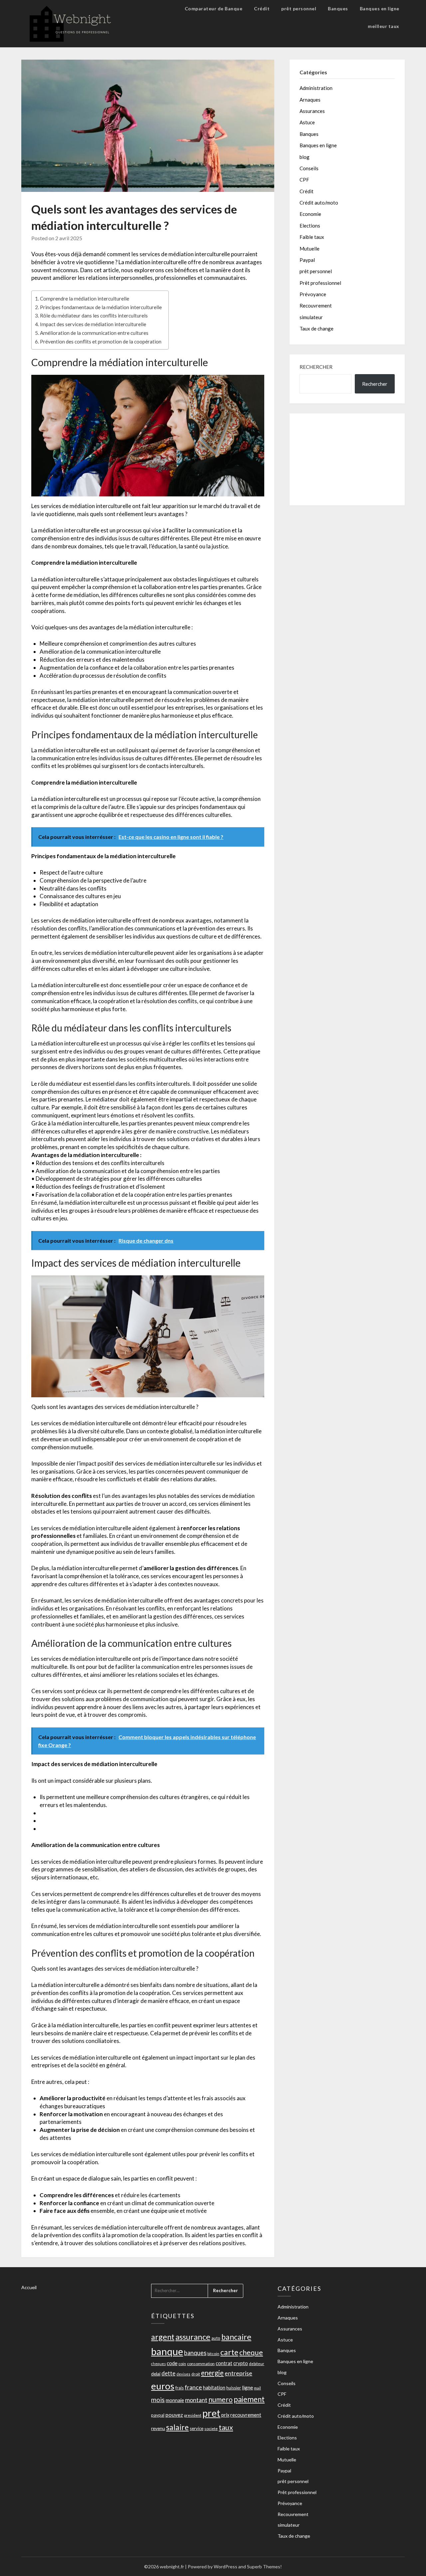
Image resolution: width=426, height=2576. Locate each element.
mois (158, 2400)
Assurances (312, 111)
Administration (316, 88)
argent (163, 2337)
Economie (310, 214)
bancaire (236, 2337)
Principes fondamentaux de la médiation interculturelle (101, 307)
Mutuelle (310, 249)
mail (257, 2388)
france (193, 2387)
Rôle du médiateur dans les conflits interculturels (94, 316)
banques (195, 2353)
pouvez (174, 2415)
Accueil (29, 2287)
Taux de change (317, 328)
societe (211, 2429)
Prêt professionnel (320, 283)
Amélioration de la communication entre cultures (94, 333)
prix (225, 2415)
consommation (201, 2364)
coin (182, 2364)
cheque (251, 2352)
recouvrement (246, 2415)
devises (183, 2374)
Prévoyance (313, 294)
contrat (224, 2363)
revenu (158, 2428)
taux (226, 2427)
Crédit (262, 8)
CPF (304, 180)
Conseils (309, 168)
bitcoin (213, 2354)
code (172, 2363)
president (193, 2415)
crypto (241, 2363)
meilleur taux (384, 26)
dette (168, 2373)
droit (196, 2374)
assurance (193, 2337)
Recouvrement (316, 306)
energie (212, 2373)
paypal (158, 2415)
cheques (158, 2364)
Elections (310, 226)
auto (216, 2338)
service (197, 2428)
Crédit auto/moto (319, 203)
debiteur (257, 2364)
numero (220, 2399)
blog (305, 157)
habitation (214, 2388)
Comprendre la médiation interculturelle (85, 299)
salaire (177, 2427)
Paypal (307, 260)
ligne (247, 2387)
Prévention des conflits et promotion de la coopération (101, 341)
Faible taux (312, 237)
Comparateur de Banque (214, 8)
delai (156, 2374)
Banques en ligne (380, 8)
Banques (338, 8)
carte (229, 2352)
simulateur (311, 317)
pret (211, 2413)
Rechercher (316, 367)
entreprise (238, 2373)
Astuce (307, 122)
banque (167, 2351)
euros (163, 2386)
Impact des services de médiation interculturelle (93, 324)
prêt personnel (299, 8)
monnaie (175, 2400)
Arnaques (310, 100)
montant (196, 2400)
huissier (234, 2388)
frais (180, 2388)
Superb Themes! (264, 2567)
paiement (249, 2399)
